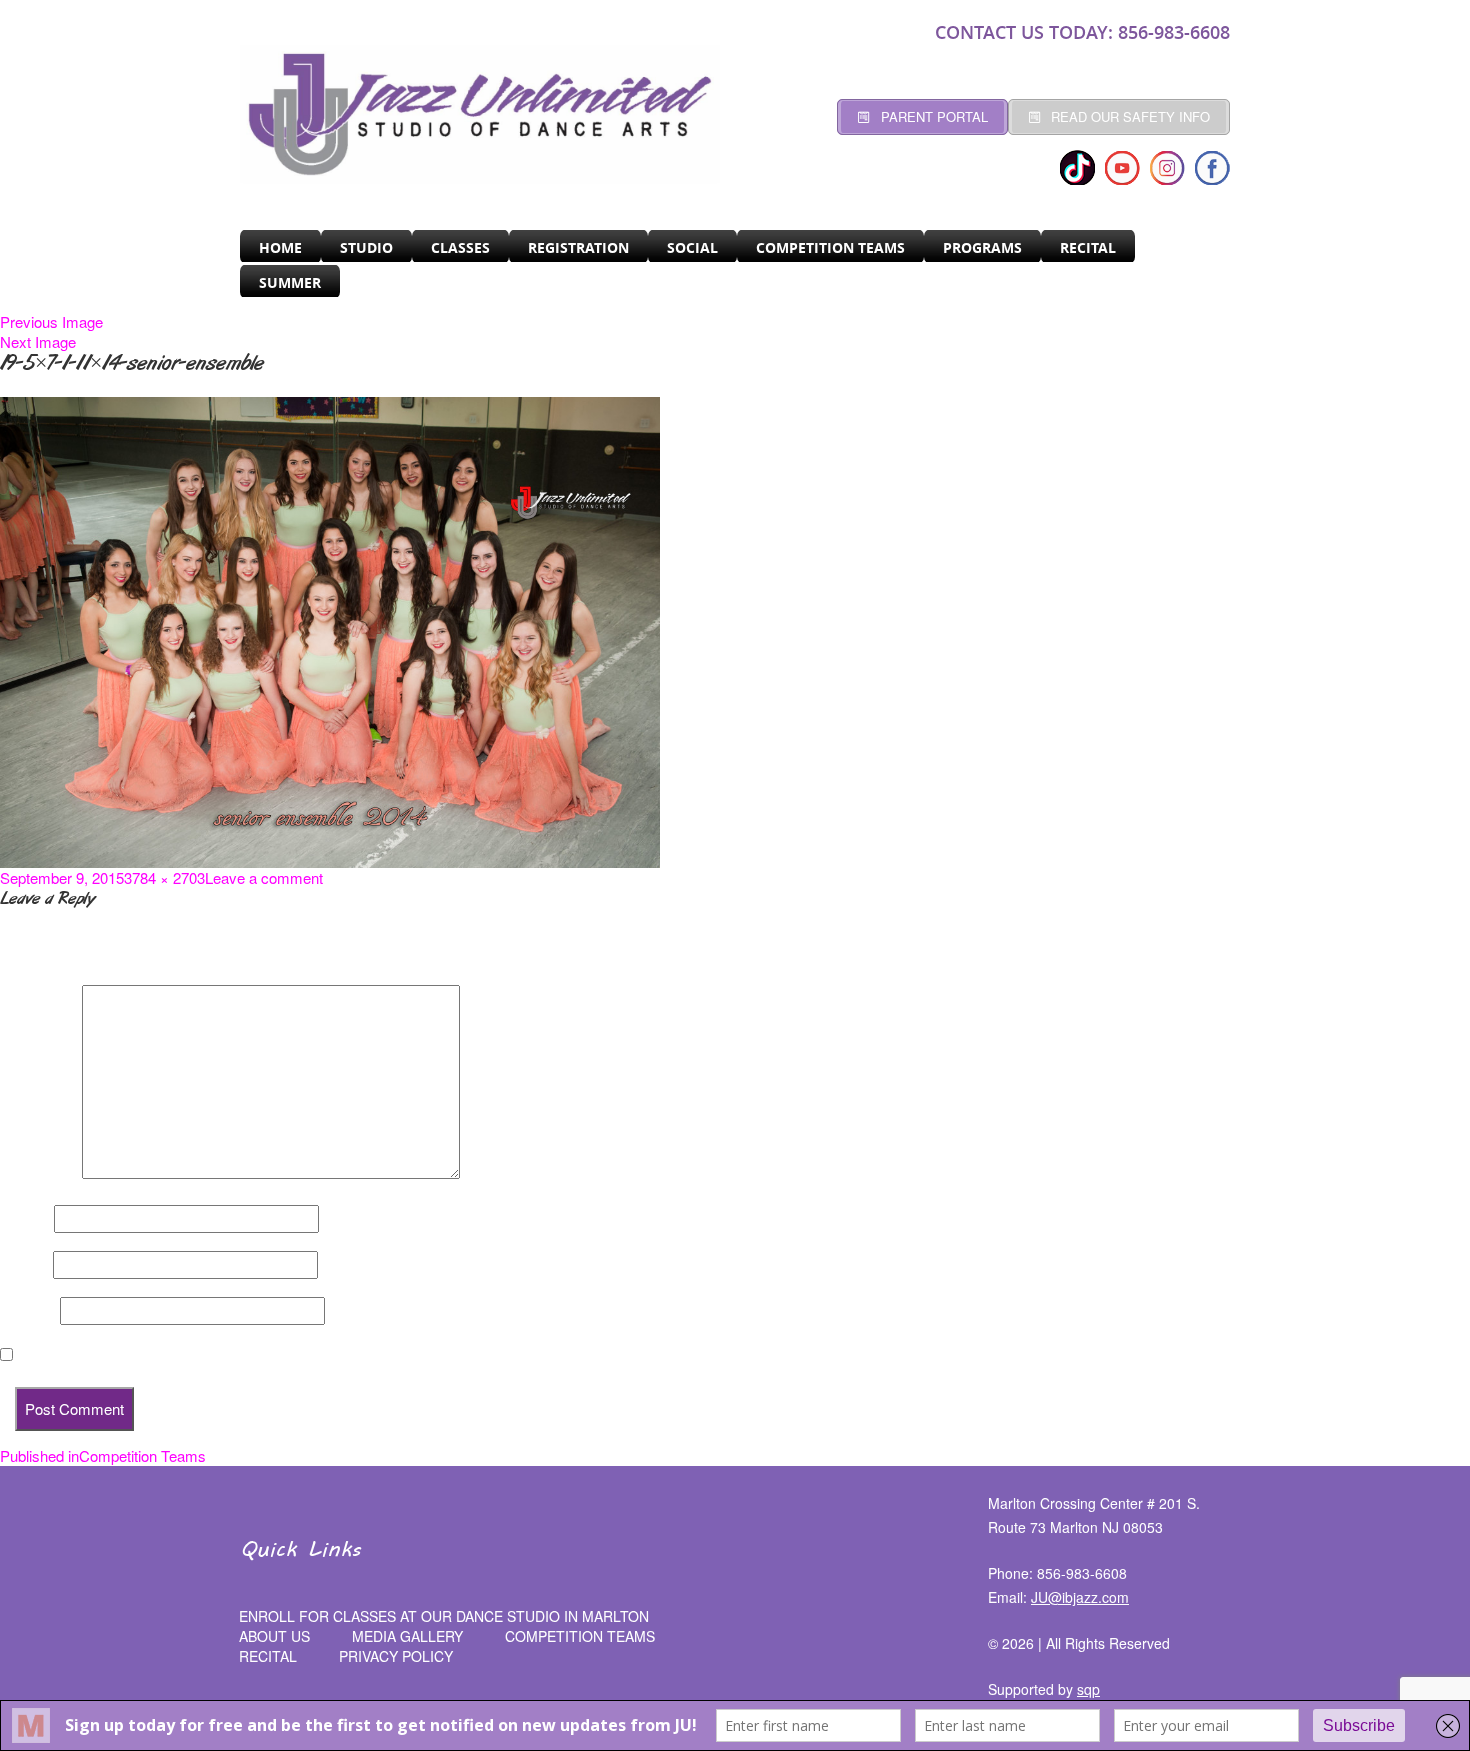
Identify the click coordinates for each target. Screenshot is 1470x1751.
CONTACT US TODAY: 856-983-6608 (1082, 32)
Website (28, 1311)
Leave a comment (264, 877)
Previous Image (51, 321)
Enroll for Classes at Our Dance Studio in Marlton (444, 1616)
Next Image (38, 341)
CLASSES (460, 247)
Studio (366, 247)
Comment (39, 1173)
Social (692, 247)
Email (24, 1265)
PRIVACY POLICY (396, 1656)
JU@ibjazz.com (1080, 1597)
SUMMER (290, 282)
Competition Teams (830, 247)
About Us (274, 1636)
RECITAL (1088, 247)
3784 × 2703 (164, 877)
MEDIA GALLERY (407, 1636)
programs (982, 247)
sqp (1088, 1689)
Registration (578, 247)
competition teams (580, 1636)
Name (25, 1219)
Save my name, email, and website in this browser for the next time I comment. (290, 1355)
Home (280, 247)
